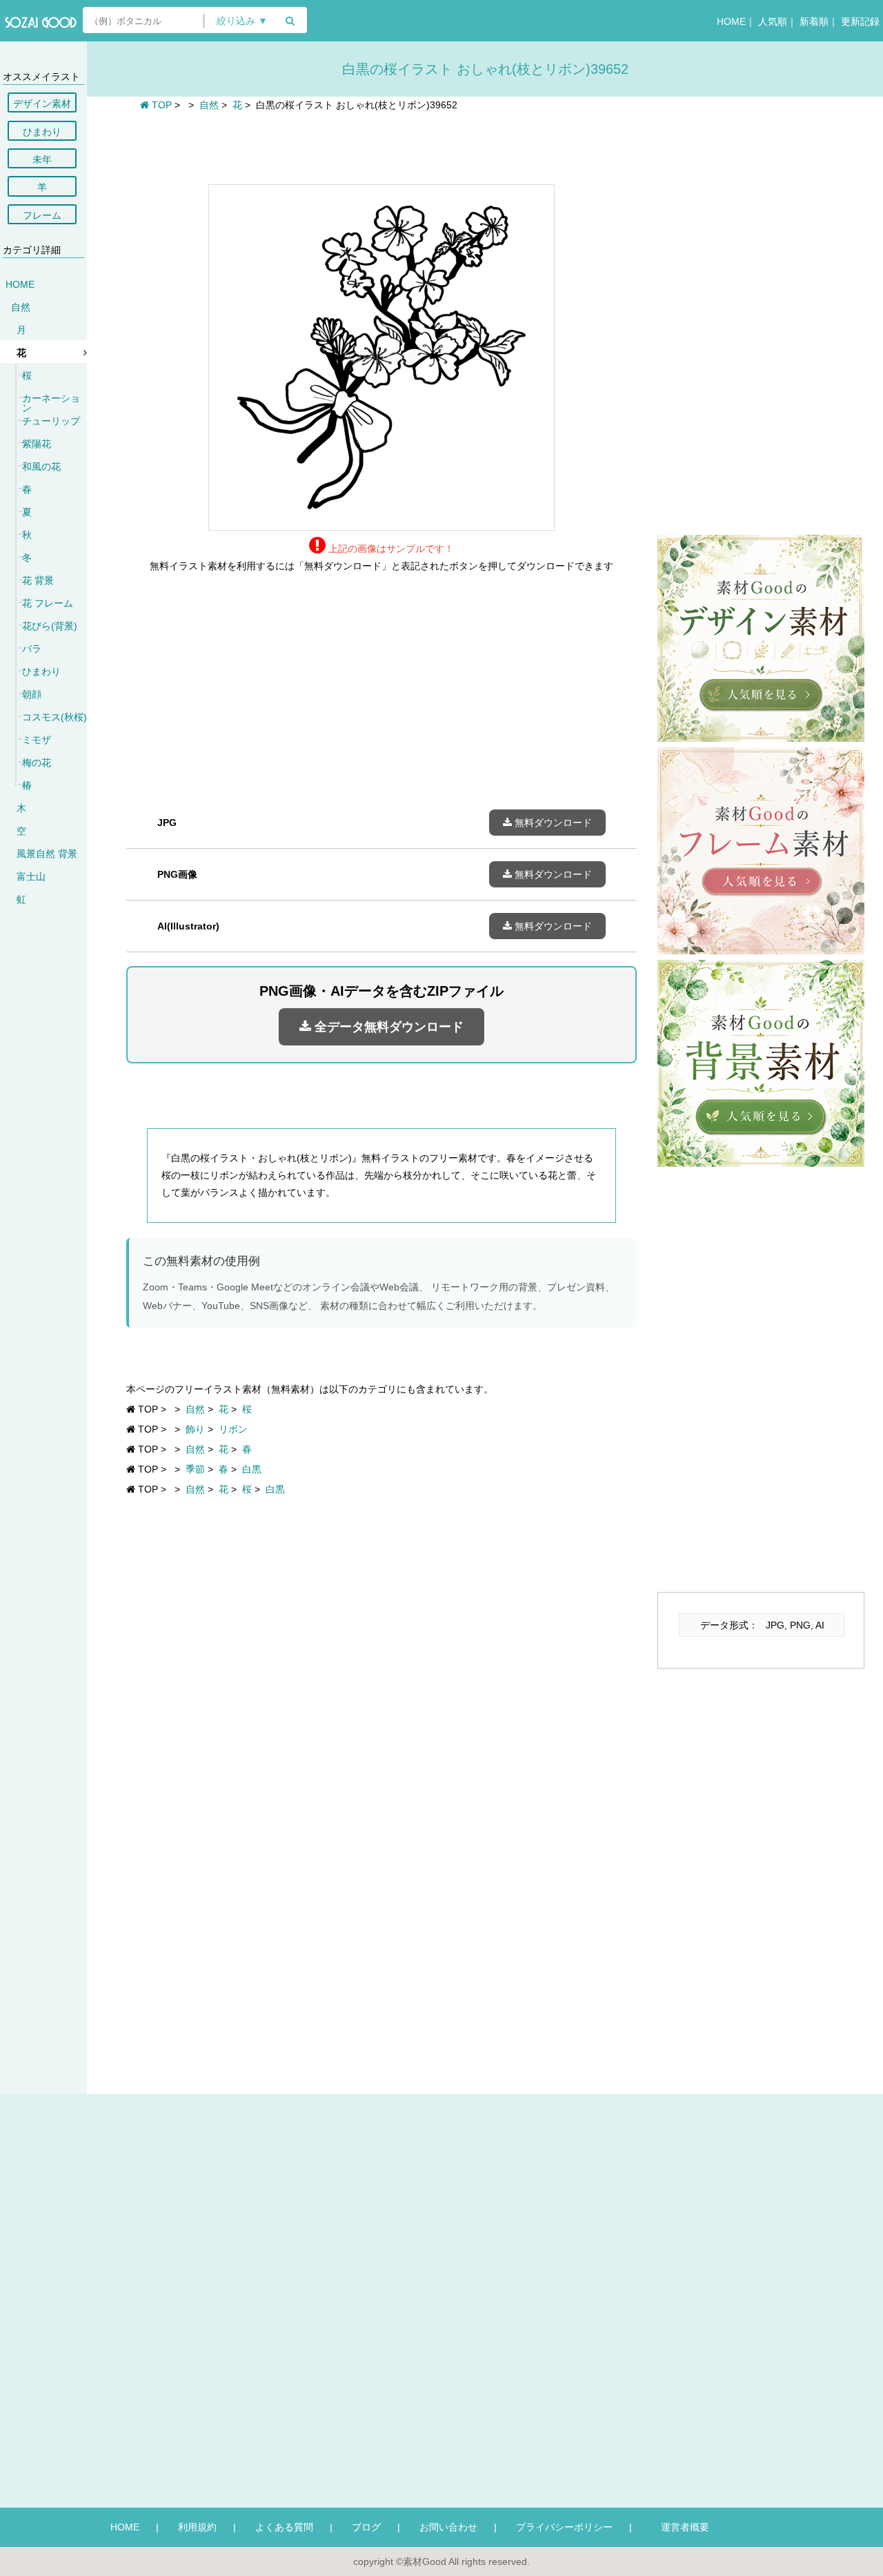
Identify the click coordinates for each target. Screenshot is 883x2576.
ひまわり (42, 132)
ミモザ (37, 740)
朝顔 (32, 694)
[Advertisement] (381, 146)
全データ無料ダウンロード (387, 1027)
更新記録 (860, 21)
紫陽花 (37, 444)
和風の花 (41, 466)
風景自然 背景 (47, 854)
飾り (195, 1429)
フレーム (42, 215)
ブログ (366, 2527)
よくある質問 (284, 2527)
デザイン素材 (42, 104)
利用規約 (197, 2527)
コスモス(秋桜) (54, 717)
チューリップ (51, 421)
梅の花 (37, 763)
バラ (32, 649)
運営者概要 (680, 2527)
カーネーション (51, 403)
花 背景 (38, 580)
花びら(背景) (50, 626)
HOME (731, 21)
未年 (42, 159)
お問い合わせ (448, 2527)
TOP (160, 105)
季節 (195, 1469)
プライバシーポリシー (564, 2527)
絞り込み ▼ (242, 21)
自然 (21, 307)
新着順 (814, 21)
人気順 (773, 21)
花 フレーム (48, 603)
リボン (233, 1429)
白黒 (252, 1469)
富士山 (31, 876)
